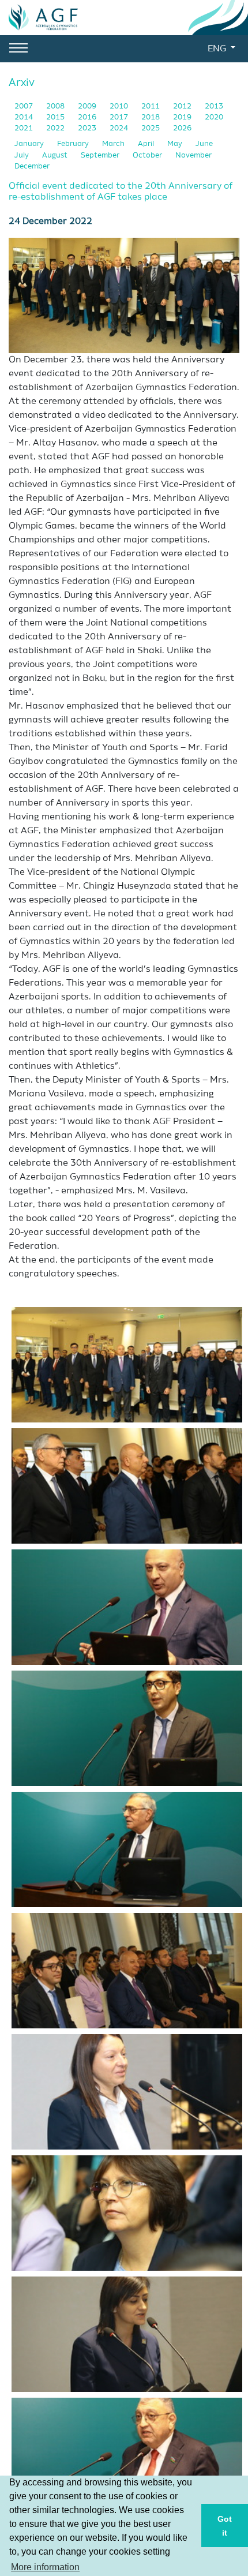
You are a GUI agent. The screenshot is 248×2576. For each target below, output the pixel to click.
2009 (88, 106)
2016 (88, 117)
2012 (183, 106)
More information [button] (45, 2567)
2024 (120, 128)
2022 (56, 128)
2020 (214, 117)
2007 (25, 106)
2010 (120, 106)
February (74, 144)
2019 (183, 117)
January (30, 144)
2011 (151, 106)
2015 (56, 117)
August (56, 156)
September (101, 156)
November (193, 156)
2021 (25, 128)
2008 (56, 106)
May (176, 144)
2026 (182, 128)
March (114, 144)
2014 (25, 117)
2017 (120, 117)
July (22, 156)
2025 (151, 128)
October (148, 156)
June (204, 144)
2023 (88, 128)
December (32, 166)
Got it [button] (225, 2526)
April (147, 144)
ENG (218, 49)
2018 (151, 117)
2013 (214, 106)
